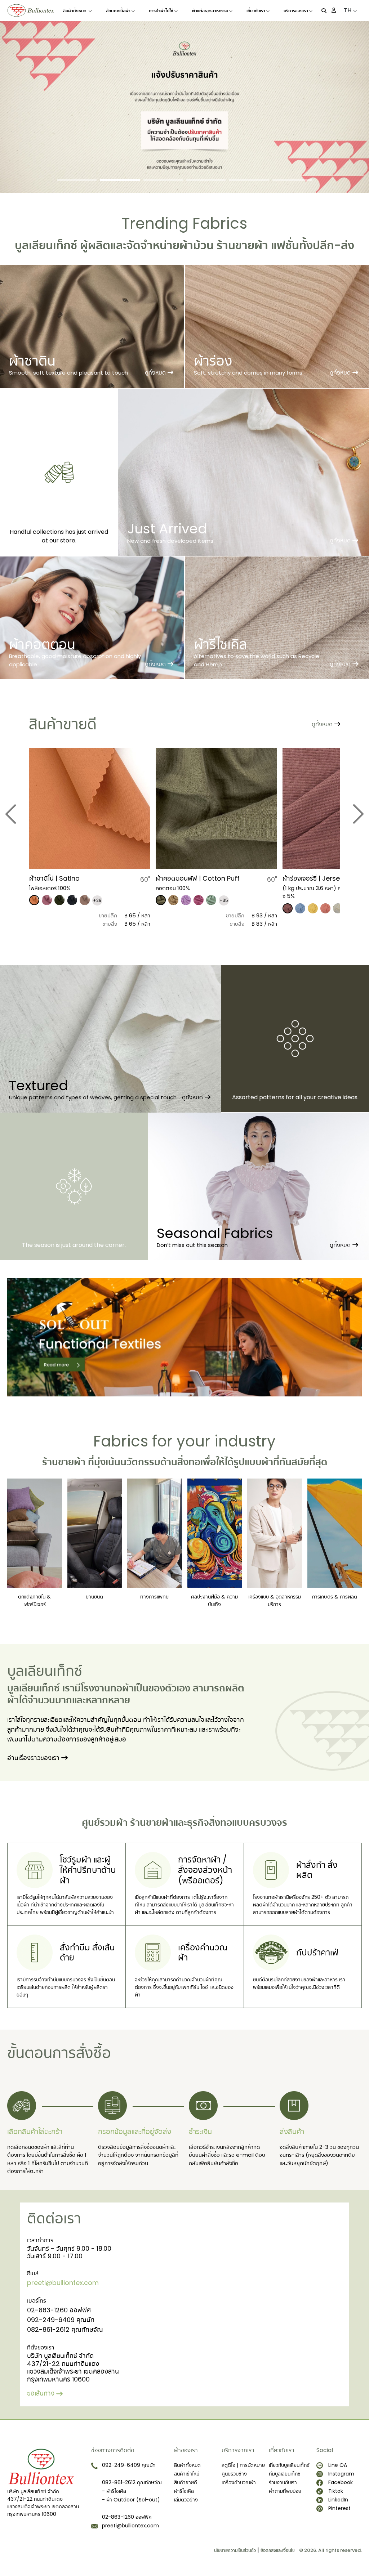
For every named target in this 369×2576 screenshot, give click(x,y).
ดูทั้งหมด (155, 373)
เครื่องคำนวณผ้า (239, 2482)
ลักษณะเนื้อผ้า (118, 11)
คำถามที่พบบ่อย (285, 2491)
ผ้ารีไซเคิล (184, 2491)
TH (348, 10)
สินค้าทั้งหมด (75, 11)
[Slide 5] (249, 180)
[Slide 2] (120, 180)
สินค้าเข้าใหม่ (187, 2474)
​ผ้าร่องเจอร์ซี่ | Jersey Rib (192, 878)
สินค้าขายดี (186, 2482)
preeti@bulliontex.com (63, 2283)
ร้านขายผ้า (242, 245)
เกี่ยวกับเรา (256, 11)
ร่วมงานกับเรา (283, 2482)
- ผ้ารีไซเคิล (114, 2491)
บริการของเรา (296, 11)
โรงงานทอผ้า (107, 1688)
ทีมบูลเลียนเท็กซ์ (285, 2474)
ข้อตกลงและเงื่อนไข (278, 2550)
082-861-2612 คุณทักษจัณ (65, 2329)
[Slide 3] (163, 180)
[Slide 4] (206, 180)
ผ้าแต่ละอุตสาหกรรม (210, 11)
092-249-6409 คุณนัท (61, 2320)
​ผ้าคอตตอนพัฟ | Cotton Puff (71, 878)
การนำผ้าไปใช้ (161, 11)
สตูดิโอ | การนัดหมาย (243, 2465)
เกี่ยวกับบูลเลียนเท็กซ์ (289, 2465)
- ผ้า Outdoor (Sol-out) (131, 2500)
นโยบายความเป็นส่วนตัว (235, 2550)
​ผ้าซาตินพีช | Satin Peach (320, 878)
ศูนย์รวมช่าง (234, 2474)
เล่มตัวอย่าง (186, 2500)
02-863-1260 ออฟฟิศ (59, 2310)
